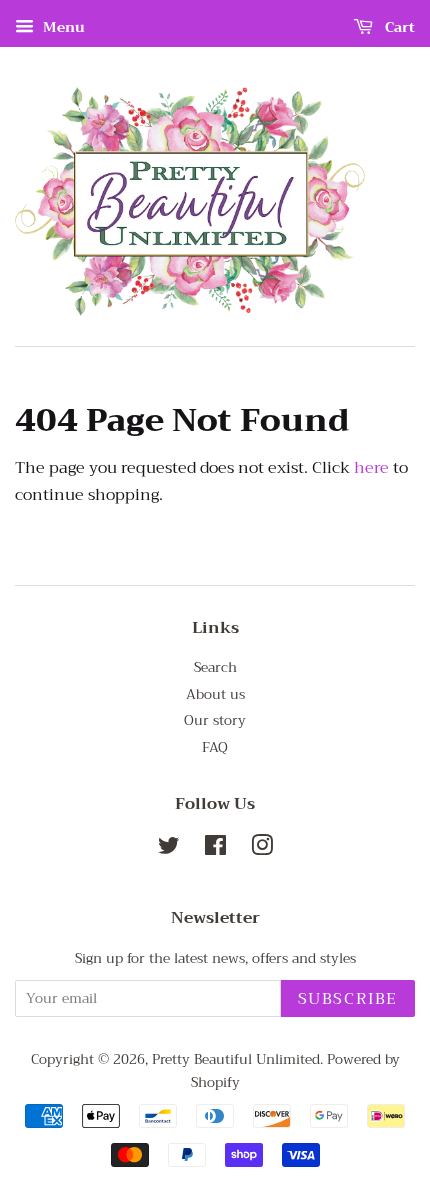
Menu (62, 27)
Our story (215, 720)
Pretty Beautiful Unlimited (236, 1059)
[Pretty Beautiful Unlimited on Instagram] (262, 849)
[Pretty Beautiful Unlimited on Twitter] (169, 849)
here (371, 468)
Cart (398, 27)
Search (215, 667)
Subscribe (348, 999)
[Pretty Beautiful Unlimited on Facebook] (215, 849)
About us (215, 694)
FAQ (215, 747)
